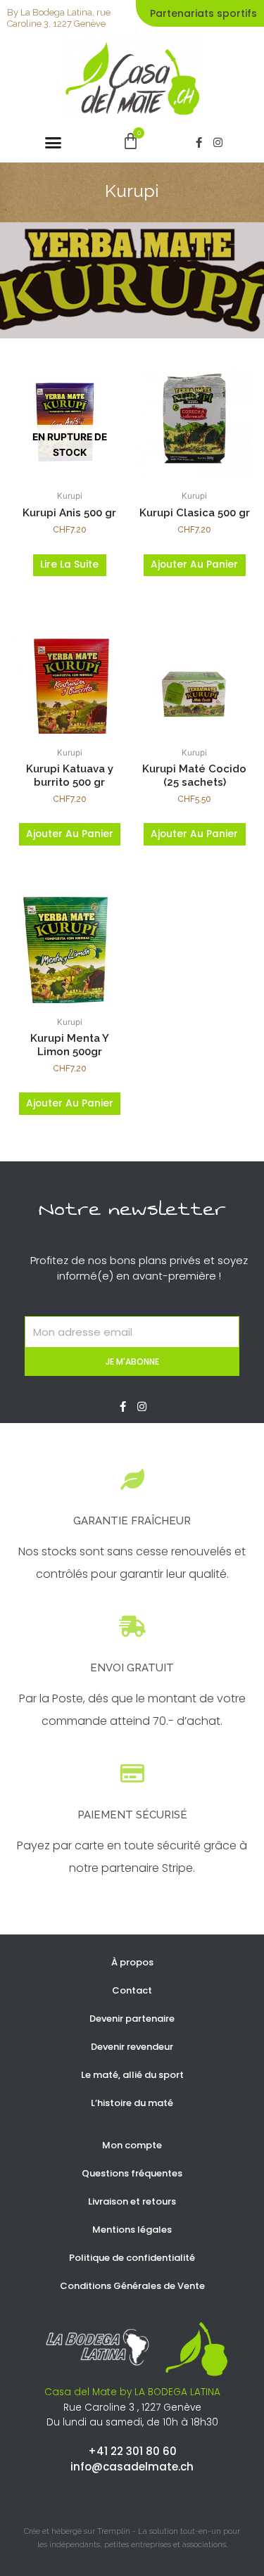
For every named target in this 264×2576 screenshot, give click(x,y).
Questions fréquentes (132, 2173)
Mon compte (132, 2145)
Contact (132, 1990)
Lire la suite (69, 565)
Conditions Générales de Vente (132, 2286)
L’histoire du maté (132, 2103)
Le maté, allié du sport (132, 2075)
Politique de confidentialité (132, 2258)
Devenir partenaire (132, 2019)
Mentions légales (132, 2230)
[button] (54, 142)
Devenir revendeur (132, 2047)
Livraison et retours (132, 2201)
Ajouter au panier (194, 565)
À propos (132, 1962)
